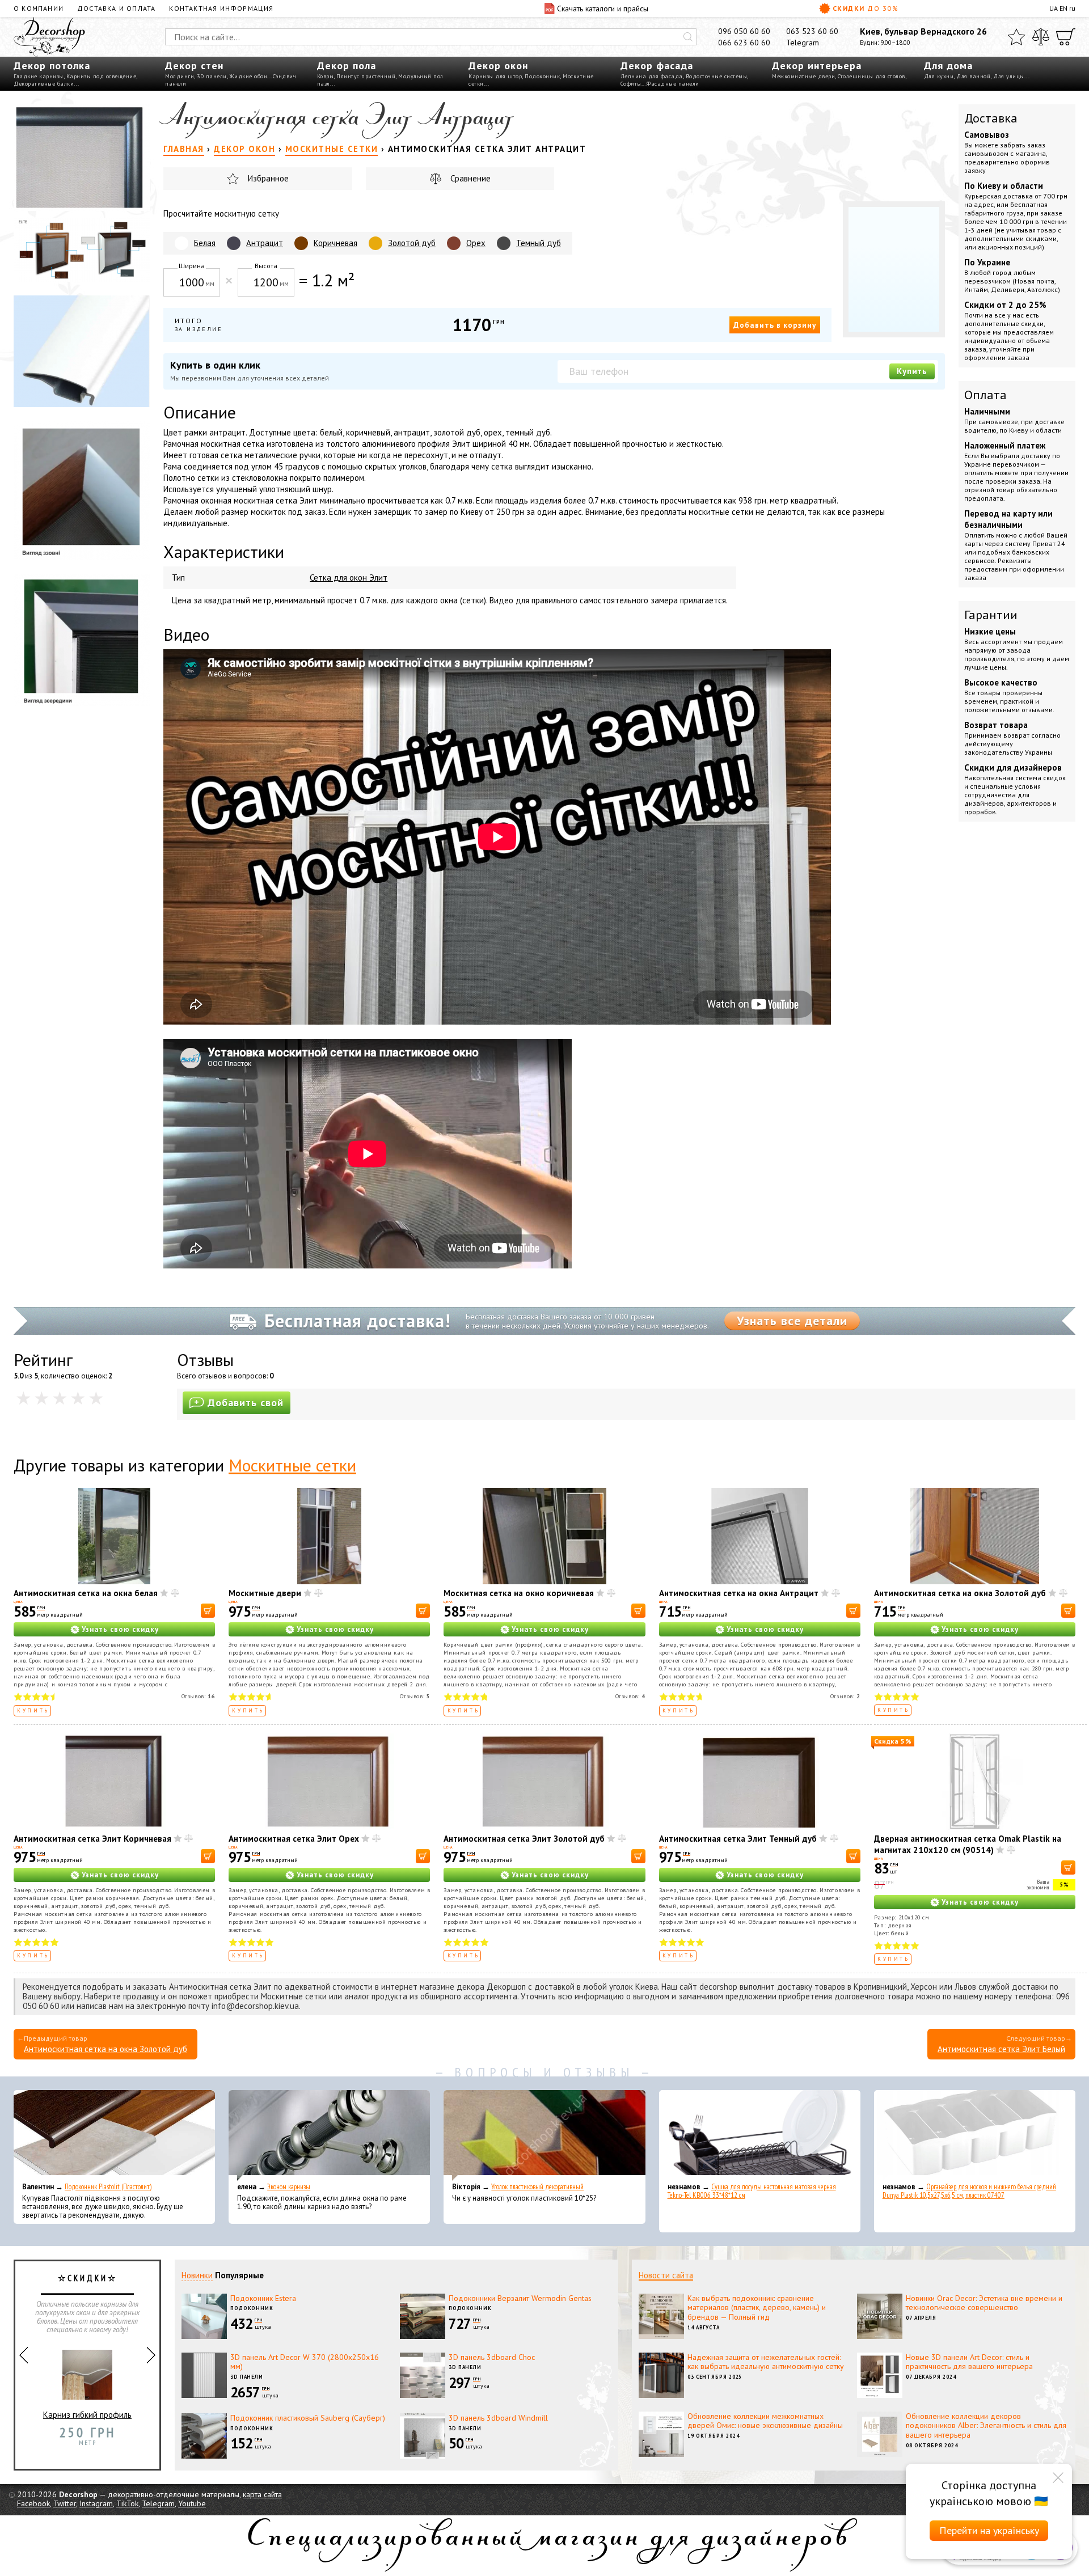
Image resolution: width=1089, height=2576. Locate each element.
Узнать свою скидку (120, 1629)
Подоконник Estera (263, 2298)
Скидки (866, 8)
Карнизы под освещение (102, 76)
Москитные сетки (292, 1465)
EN (1063, 8)
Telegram (803, 43)
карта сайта (262, 2494)
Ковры (326, 76)
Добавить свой (246, 1403)
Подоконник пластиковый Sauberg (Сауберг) (308, 2418)
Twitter (65, 2503)
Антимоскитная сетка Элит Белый (1001, 2049)
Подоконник (542, 76)
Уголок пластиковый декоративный (537, 2187)
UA (1054, 8)
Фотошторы (88, 2427)
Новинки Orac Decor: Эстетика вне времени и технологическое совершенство (984, 2303)
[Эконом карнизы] (329, 2135)
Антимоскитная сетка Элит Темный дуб (738, 1839)
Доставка (991, 118)
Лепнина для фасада (652, 76)
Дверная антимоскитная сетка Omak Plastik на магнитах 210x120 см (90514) (968, 1844)
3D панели (212, 76)
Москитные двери (265, 1593)
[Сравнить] (1041, 37)
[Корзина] (1066, 37)
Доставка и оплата (116, 8)
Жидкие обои (249, 76)
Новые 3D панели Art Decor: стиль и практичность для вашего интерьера (969, 2362)
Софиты (631, 84)
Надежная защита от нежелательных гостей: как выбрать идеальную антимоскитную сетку (766, 2362)
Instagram (96, 2503)
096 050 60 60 (744, 31)
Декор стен (194, 65)
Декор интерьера (817, 65)
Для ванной (973, 76)
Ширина (192, 266)
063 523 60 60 (812, 31)
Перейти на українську (989, 2530)
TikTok (127, 2503)
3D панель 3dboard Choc (492, 2357)
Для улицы (1009, 76)
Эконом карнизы (289, 2187)
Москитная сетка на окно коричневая (519, 1593)
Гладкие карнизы (39, 76)
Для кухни (939, 76)
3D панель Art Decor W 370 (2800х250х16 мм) (305, 2362)
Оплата (985, 395)
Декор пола (347, 65)
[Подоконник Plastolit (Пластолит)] (114, 2135)
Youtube (192, 2503)
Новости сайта (666, 2275)
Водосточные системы (717, 76)
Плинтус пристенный (366, 76)
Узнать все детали (792, 1321)
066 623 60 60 (744, 43)
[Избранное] (1016, 37)
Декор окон (498, 65)
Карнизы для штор (495, 76)
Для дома (948, 65)
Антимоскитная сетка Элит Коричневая (92, 1839)
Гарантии (991, 615)
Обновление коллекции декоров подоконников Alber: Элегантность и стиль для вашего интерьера (986, 2426)
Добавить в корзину (775, 325)
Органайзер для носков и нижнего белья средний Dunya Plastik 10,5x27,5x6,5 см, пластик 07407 (969, 2191)
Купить (912, 371)
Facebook (33, 2503)
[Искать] (688, 37)
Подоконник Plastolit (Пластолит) (108, 2187)
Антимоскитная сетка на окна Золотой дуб (960, 1593)
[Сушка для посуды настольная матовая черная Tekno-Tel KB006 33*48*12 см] (760, 2135)
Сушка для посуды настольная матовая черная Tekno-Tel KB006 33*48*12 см (752, 2191)
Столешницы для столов (871, 76)
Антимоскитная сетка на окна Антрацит (739, 1593)
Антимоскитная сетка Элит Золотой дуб (524, 1839)
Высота (266, 266)
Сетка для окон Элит (349, 578)
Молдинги (180, 76)
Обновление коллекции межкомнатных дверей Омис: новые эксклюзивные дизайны (765, 2421)
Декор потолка (52, 65)
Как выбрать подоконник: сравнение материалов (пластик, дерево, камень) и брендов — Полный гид (757, 2308)
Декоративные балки (44, 84)
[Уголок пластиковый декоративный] (544, 2135)
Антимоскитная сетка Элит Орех (294, 1839)
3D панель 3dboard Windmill (498, 2418)
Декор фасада (657, 65)
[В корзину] (208, 1611)
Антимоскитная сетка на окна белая (86, 1593)
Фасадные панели (673, 84)
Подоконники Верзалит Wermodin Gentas (520, 2298)
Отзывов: (199, 1696)
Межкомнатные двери (803, 76)
